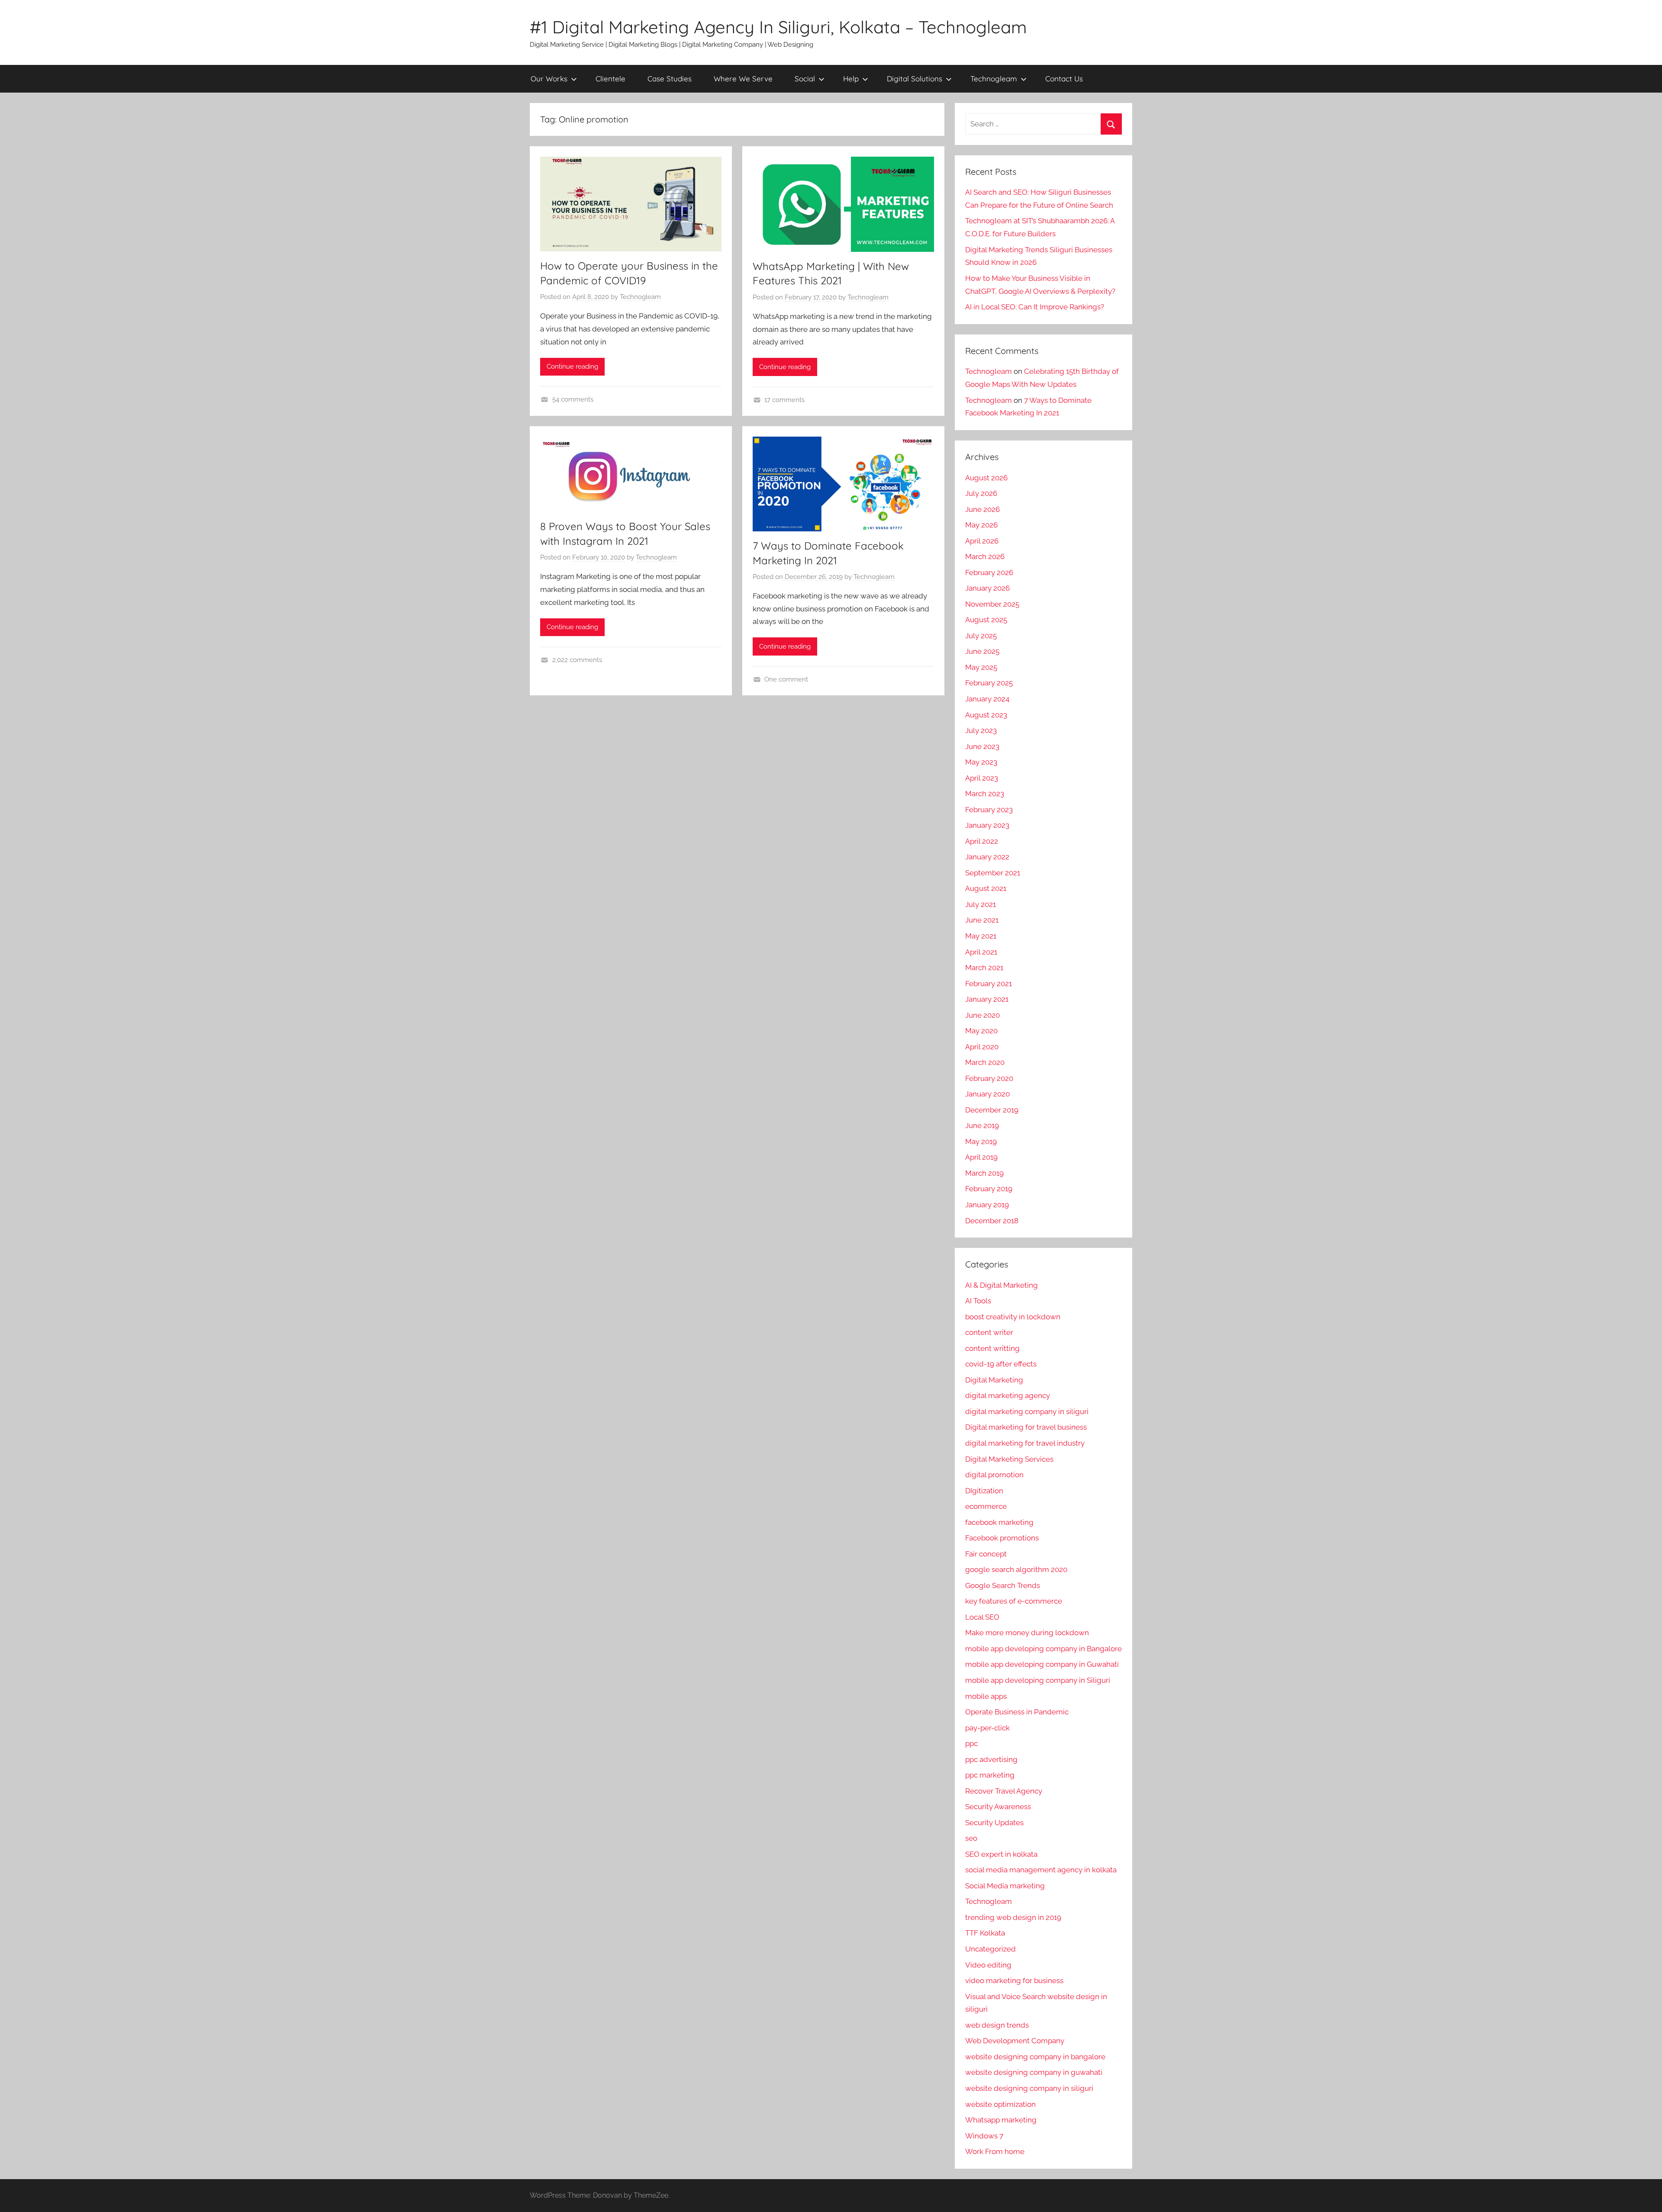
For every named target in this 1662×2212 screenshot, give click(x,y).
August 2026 (986, 478)
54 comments (573, 399)
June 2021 (982, 920)
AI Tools (978, 1301)
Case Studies (670, 79)
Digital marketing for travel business (1026, 1427)
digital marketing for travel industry (1025, 1443)
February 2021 (989, 984)
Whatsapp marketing (1001, 2120)
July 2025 (981, 636)
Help (851, 79)
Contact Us (1064, 79)
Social (805, 79)
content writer (989, 1332)
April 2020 (982, 1047)
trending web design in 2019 (1013, 1917)
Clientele (610, 79)
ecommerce (986, 1506)
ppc (971, 1743)
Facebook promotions (1002, 1538)
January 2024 (987, 699)
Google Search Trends (1003, 1585)
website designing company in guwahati (1034, 2072)
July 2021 (981, 904)
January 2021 (987, 999)
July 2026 (981, 493)
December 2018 (992, 1221)
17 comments (784, 400)
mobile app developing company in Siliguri (1038, 1680)
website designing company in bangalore (1035, 2057)
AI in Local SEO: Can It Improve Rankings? (1035, 307)
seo (971, 1838)
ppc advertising (991, 1759)
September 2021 (993, 873)
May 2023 (981, 762)
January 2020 (987, 1094)
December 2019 (992, 1110)
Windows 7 (984, 2136)
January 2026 (987, 588)
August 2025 (986, 620)
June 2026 (982, 509)
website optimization (1000, 2104)
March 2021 (984, 968)
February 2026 (989, 572)
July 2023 (981, 730)
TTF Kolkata (985, 1933)
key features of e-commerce (1014, 1601)
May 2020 (981, 1031)
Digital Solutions (915, 79)
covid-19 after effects (1001, 1364)
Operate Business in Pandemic (1017, 1712)
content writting (992, 1348)
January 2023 (987, 825)
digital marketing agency (1008, 1395)
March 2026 (985, 556)
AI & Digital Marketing (1002, 1285)
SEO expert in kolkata (1001, 1854)
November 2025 (992, 604)
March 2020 (985, 1062)
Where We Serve (743, 79)
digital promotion (994, 1475)
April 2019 (981, 1157)
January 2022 (987, 857)
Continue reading (572, 367)
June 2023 (982, 746)
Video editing (988, 1965)
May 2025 (981, 667)
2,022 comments (577, 660)
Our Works (549, 79)
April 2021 (981, 952)
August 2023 (986, 715)
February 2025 (989, 683)
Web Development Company (1015, 2041)
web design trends (997, 2025)
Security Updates (994, 1823)
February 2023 (989, 810)
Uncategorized (990, 1949)
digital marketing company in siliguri (1027, 1411)
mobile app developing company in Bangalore (1044, 1649)
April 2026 (982, 541)
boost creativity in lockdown (1013, 1317)
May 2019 (981, 1141)
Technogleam (994, 79)
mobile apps (986, 1696)
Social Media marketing (1005, 1886)
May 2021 (981, 936)
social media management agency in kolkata (1041, 1870)
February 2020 (989, 1078)
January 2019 (987, 1205)
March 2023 (985, 794)
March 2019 (984, 1173)
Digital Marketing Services (1009, 1459)
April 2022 (982, 841)
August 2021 (986, 888)
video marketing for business (1014, 1981)
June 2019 (982, 1125)
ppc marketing (990, 1775)
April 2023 (982, 778)
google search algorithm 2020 (1016, 1569)
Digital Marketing (994, 1380)
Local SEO (982, 1617)
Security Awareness (998, 1807)
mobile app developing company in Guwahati (1042, 1664)
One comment (786, 679)
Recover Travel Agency (1004, 1791)
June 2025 (982, 651)
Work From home (995, 2151)
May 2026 (981, 525)
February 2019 (989, 1189)
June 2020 (982, 1015)
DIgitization (984, 1491)
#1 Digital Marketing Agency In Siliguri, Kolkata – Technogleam (778, 27)
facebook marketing (999, 1522)
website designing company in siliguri (1029, 2088)
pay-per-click (987, 1728)
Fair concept (986, 1554)
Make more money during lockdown (1027, 1633)
